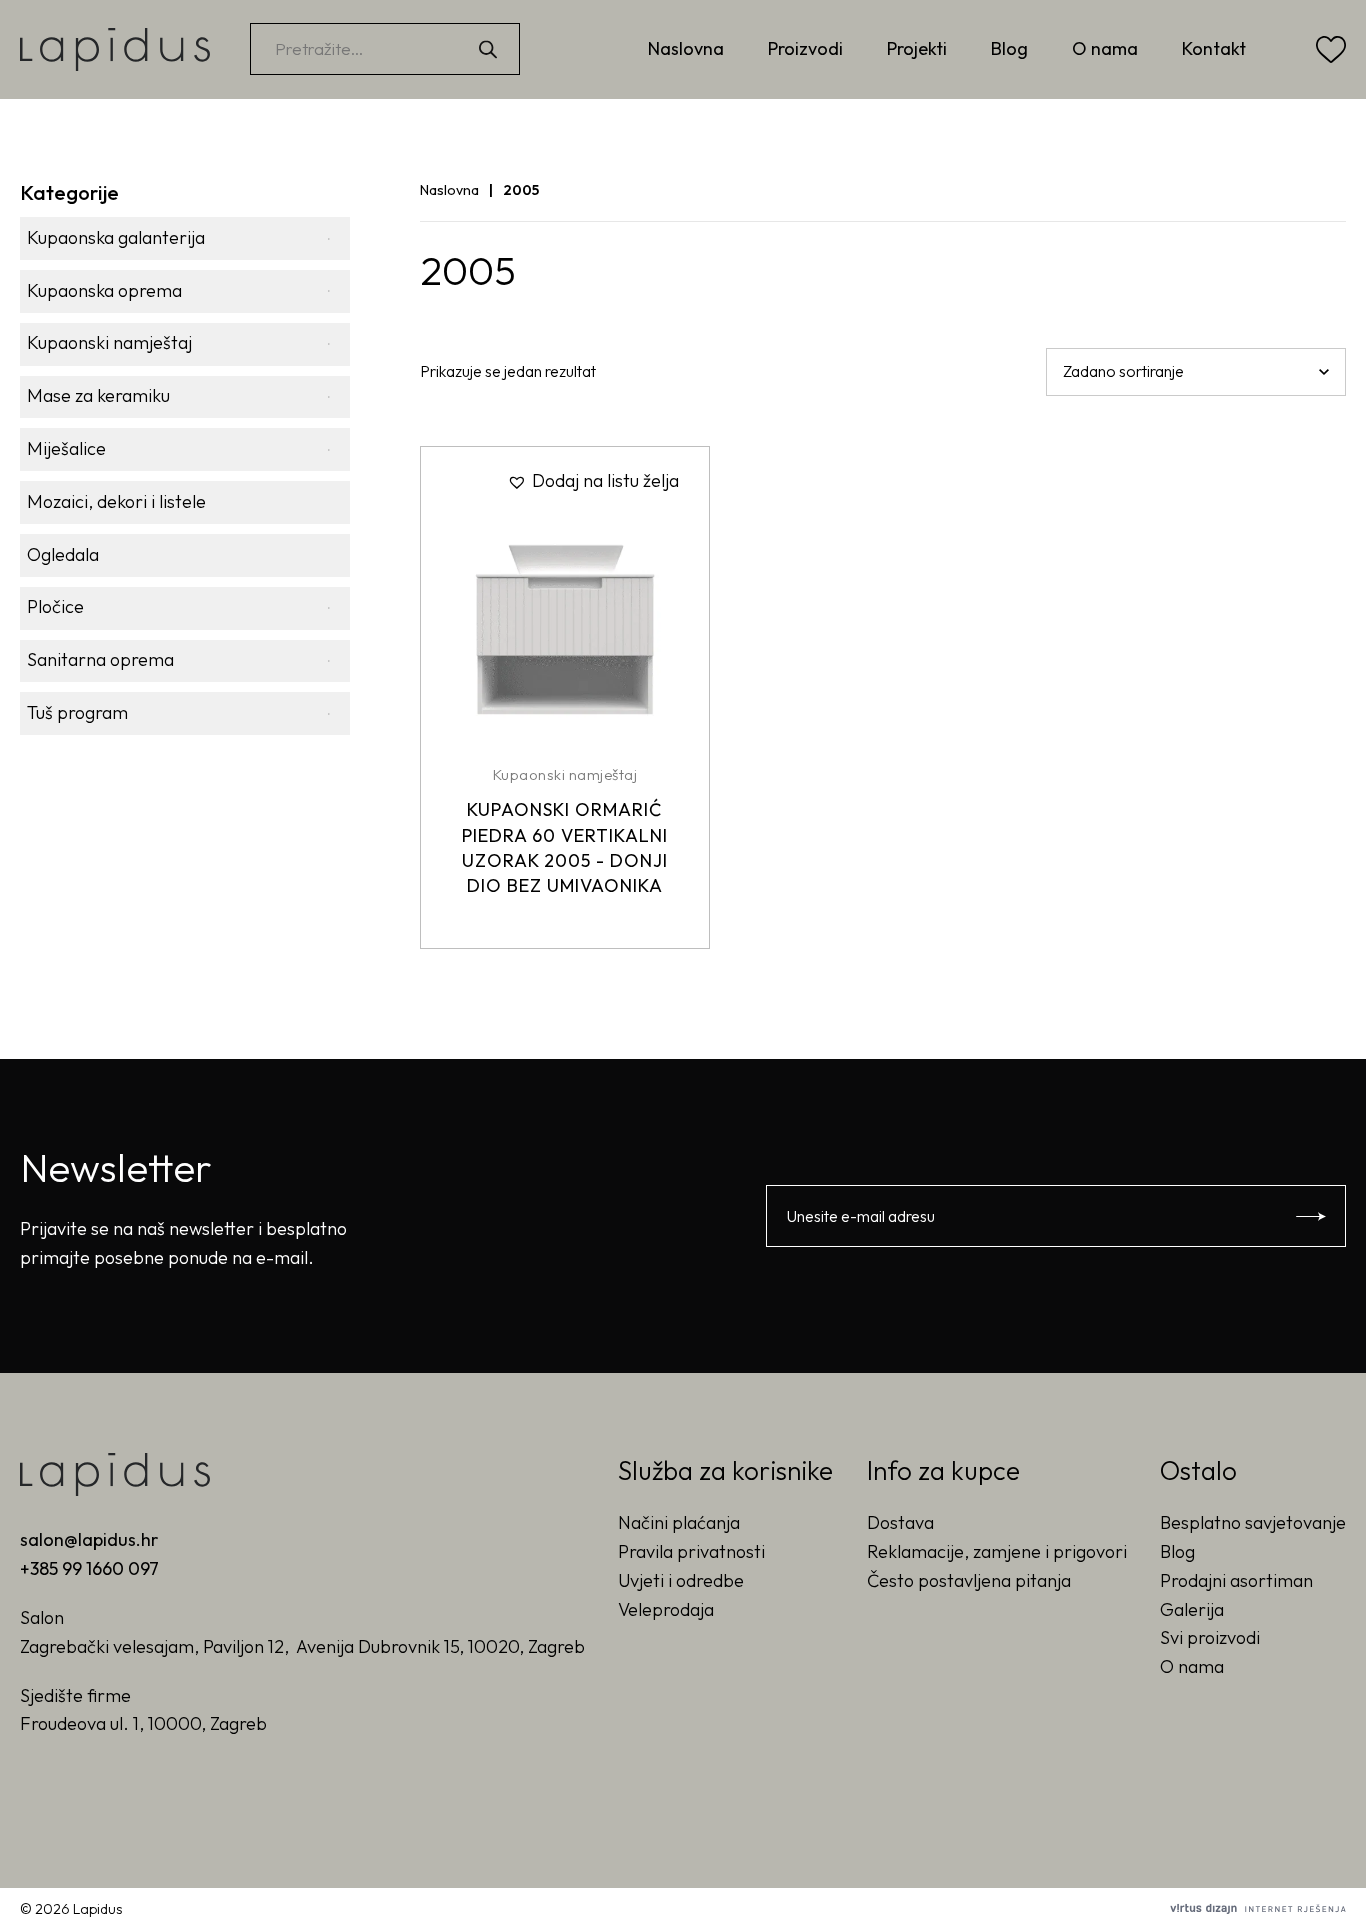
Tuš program (77, 712)
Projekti (917, 48)
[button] (593, 481)
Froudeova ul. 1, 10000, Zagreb (143, 1723)
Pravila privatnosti (691, 1551)
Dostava (900, 1522)
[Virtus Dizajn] (1258, 1909)
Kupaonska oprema (104, 290)
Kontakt (1214, 48)
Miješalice (66, 448)
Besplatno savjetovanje (1253, 1522)
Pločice (55, 606)
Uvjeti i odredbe (681, 1580)
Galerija (1192, 1609)
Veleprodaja (666, 1609)
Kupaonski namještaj (109, 342)
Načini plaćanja (679, 1522)
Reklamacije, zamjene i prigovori (997, 1551)
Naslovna (686, 48)
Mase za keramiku (98, 395)
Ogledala (63, 554)
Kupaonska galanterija (116, 237)
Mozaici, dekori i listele (116, 501)
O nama (1105, 48)
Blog (1009, 48)
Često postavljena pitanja (969, 1580)
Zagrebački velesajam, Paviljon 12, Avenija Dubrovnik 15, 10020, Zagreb (302, 1646)
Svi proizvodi (1210, 1637)
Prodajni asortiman (1236, 1580)
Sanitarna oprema (100, 659)
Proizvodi (805, 48)
